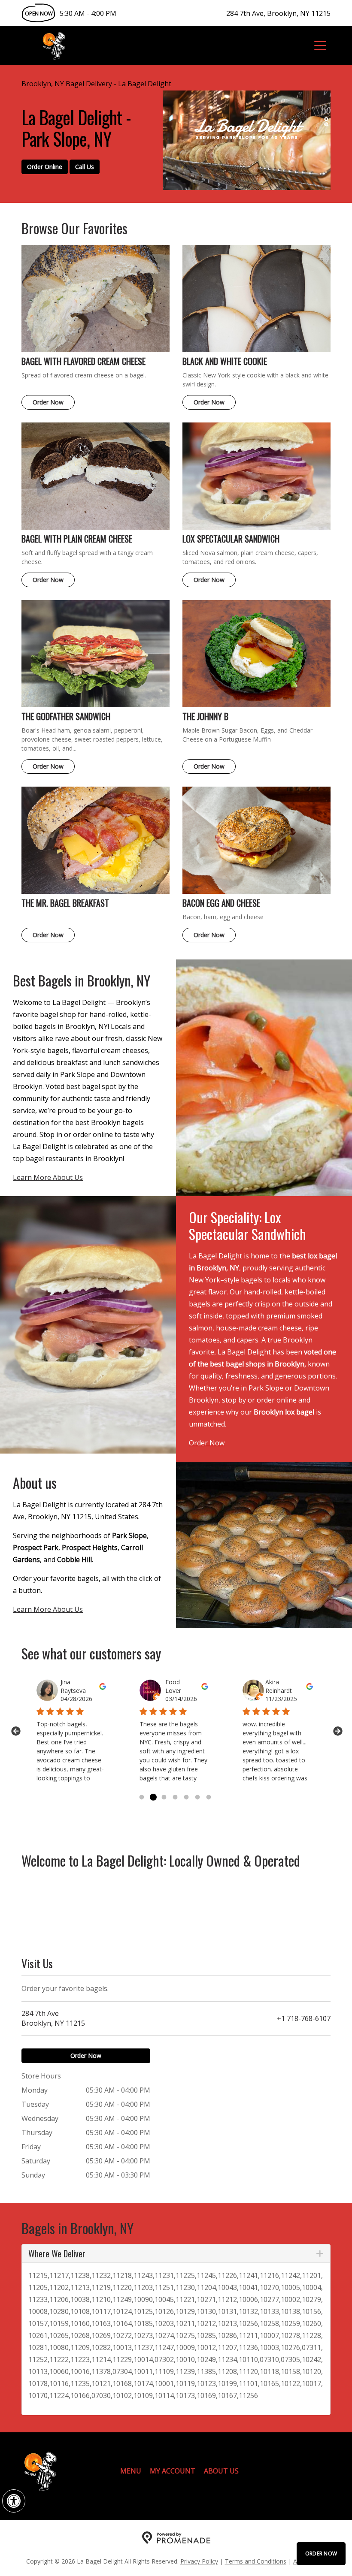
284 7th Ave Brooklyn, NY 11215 (53, 2018)
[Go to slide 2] (153, 1798)
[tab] (176, 2253)
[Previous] (15, 1731)
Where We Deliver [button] (57, 2253)
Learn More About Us (48, 1177)
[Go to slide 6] (197, 1798)
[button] (14, 2501)
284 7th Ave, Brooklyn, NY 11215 (278, 13)
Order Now (321, 2553)
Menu (131, 2471)
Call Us (85, 167)
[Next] (337, 1731)
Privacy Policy (199, 2561)
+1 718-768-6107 (304, 2018)
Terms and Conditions (256, 2561)
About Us (221, 2471)
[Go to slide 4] (175, 1798)
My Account (173, 2471)
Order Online (45, 167)
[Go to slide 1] (142, 1798)
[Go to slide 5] (186, 1798)
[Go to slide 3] (164, 1798)
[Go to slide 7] (209, 1798)
